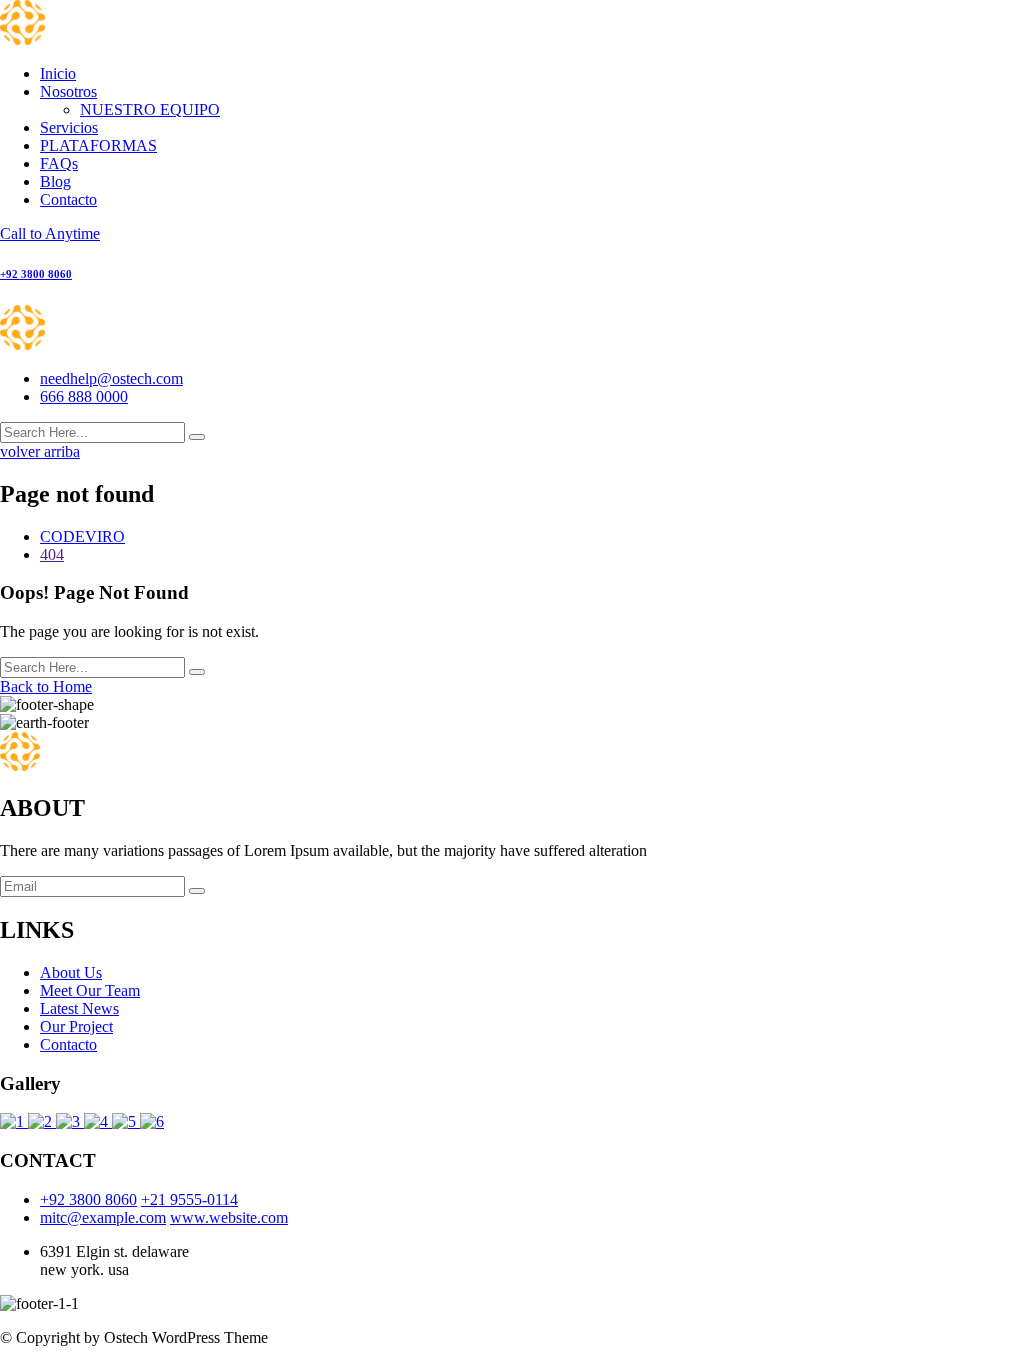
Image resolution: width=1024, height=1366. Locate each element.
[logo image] (68, 344)
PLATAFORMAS (98, 145)
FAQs (59, 163)
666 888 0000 (84, 396)
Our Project (76, 1026)
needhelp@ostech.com (111, 378)
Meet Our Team (90, 990)
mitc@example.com (103, 1217)
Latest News (79, 1008)
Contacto (68, 199)
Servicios (69, 127)
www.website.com (229, 1217)
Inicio (58, 73)
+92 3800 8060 (88, 1199)
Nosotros (68, 91)
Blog (55, 181)
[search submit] (197, 437)
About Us (71, 972)
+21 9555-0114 (189, 1199)
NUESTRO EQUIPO (150, 109)
